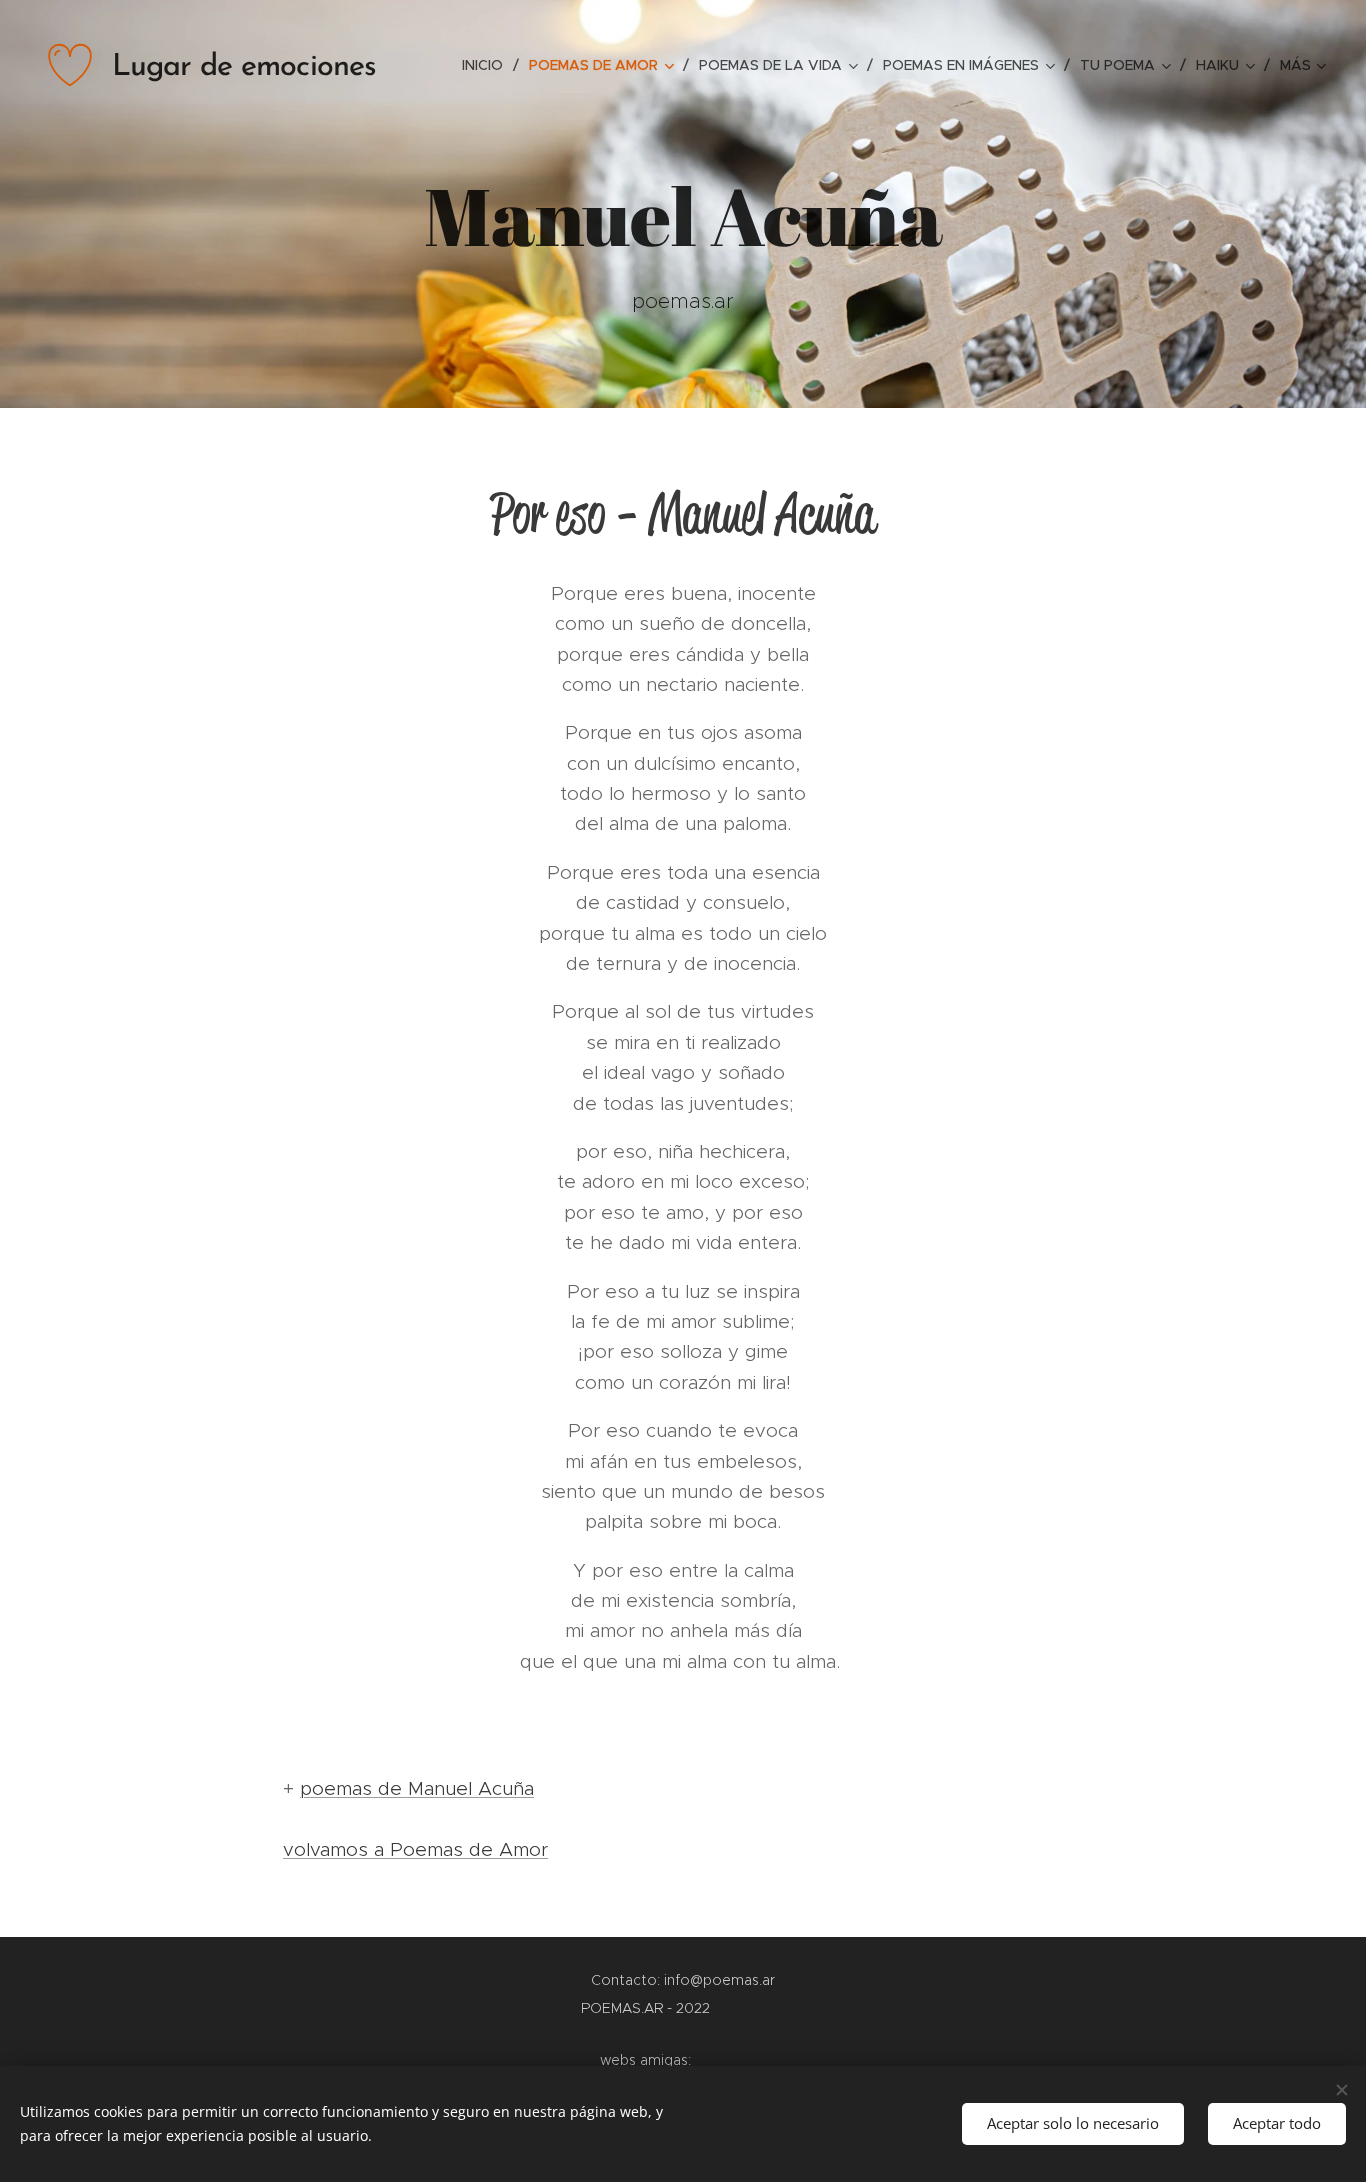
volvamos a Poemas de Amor (415, 1849)
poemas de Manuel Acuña (417, 1788)
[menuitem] (488, 65)
